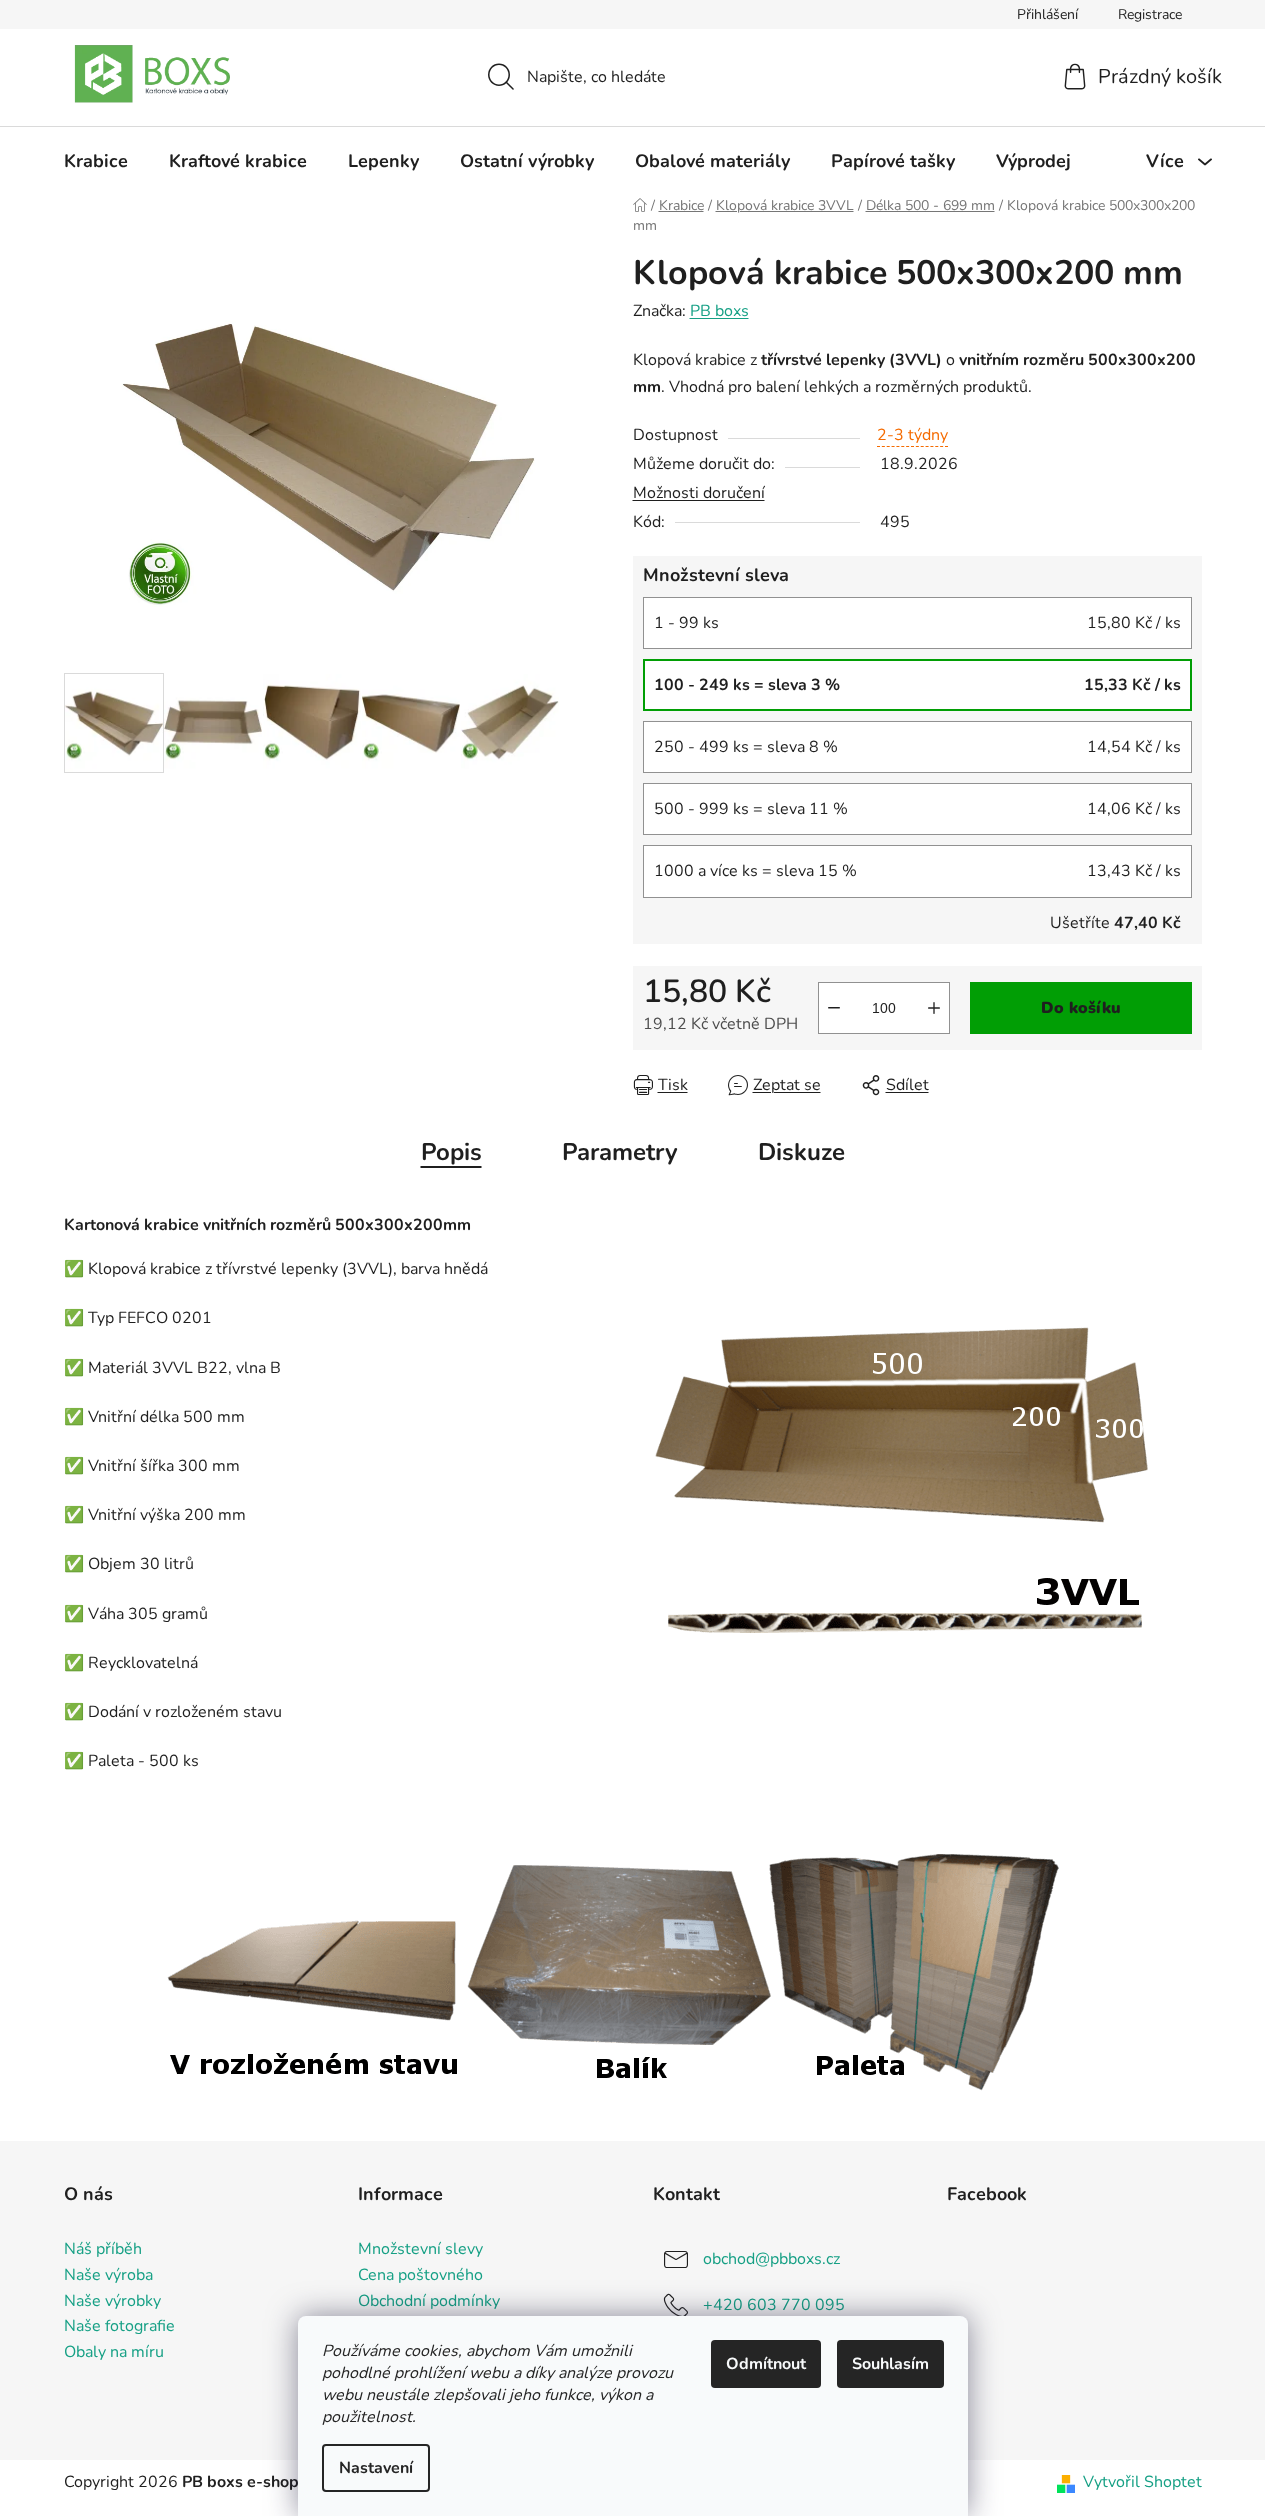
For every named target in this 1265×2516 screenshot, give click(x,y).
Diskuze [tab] (801, 1152)
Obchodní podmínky (429, 2302)
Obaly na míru (114, 2353)
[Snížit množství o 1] (834, 1008)
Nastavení (376, 2468)
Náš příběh (103, 2250)
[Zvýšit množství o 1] (934, 1008)
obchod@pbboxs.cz (771, 2259)
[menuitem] (96, 161)
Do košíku (1081, 1008)
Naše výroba (108, 2276)
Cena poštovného (420, 2276)
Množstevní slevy (420, 2250)
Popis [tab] (451, 1152)
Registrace (1150, 14)
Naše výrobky (112, 2302)
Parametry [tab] (620, 1152)
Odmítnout (766, 2364)
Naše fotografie (119, 2327)
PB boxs (719, 311)
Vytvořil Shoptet (1142, 2482)
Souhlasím (890, 2364)
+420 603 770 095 (774, 2305)
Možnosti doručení (699, 493)
